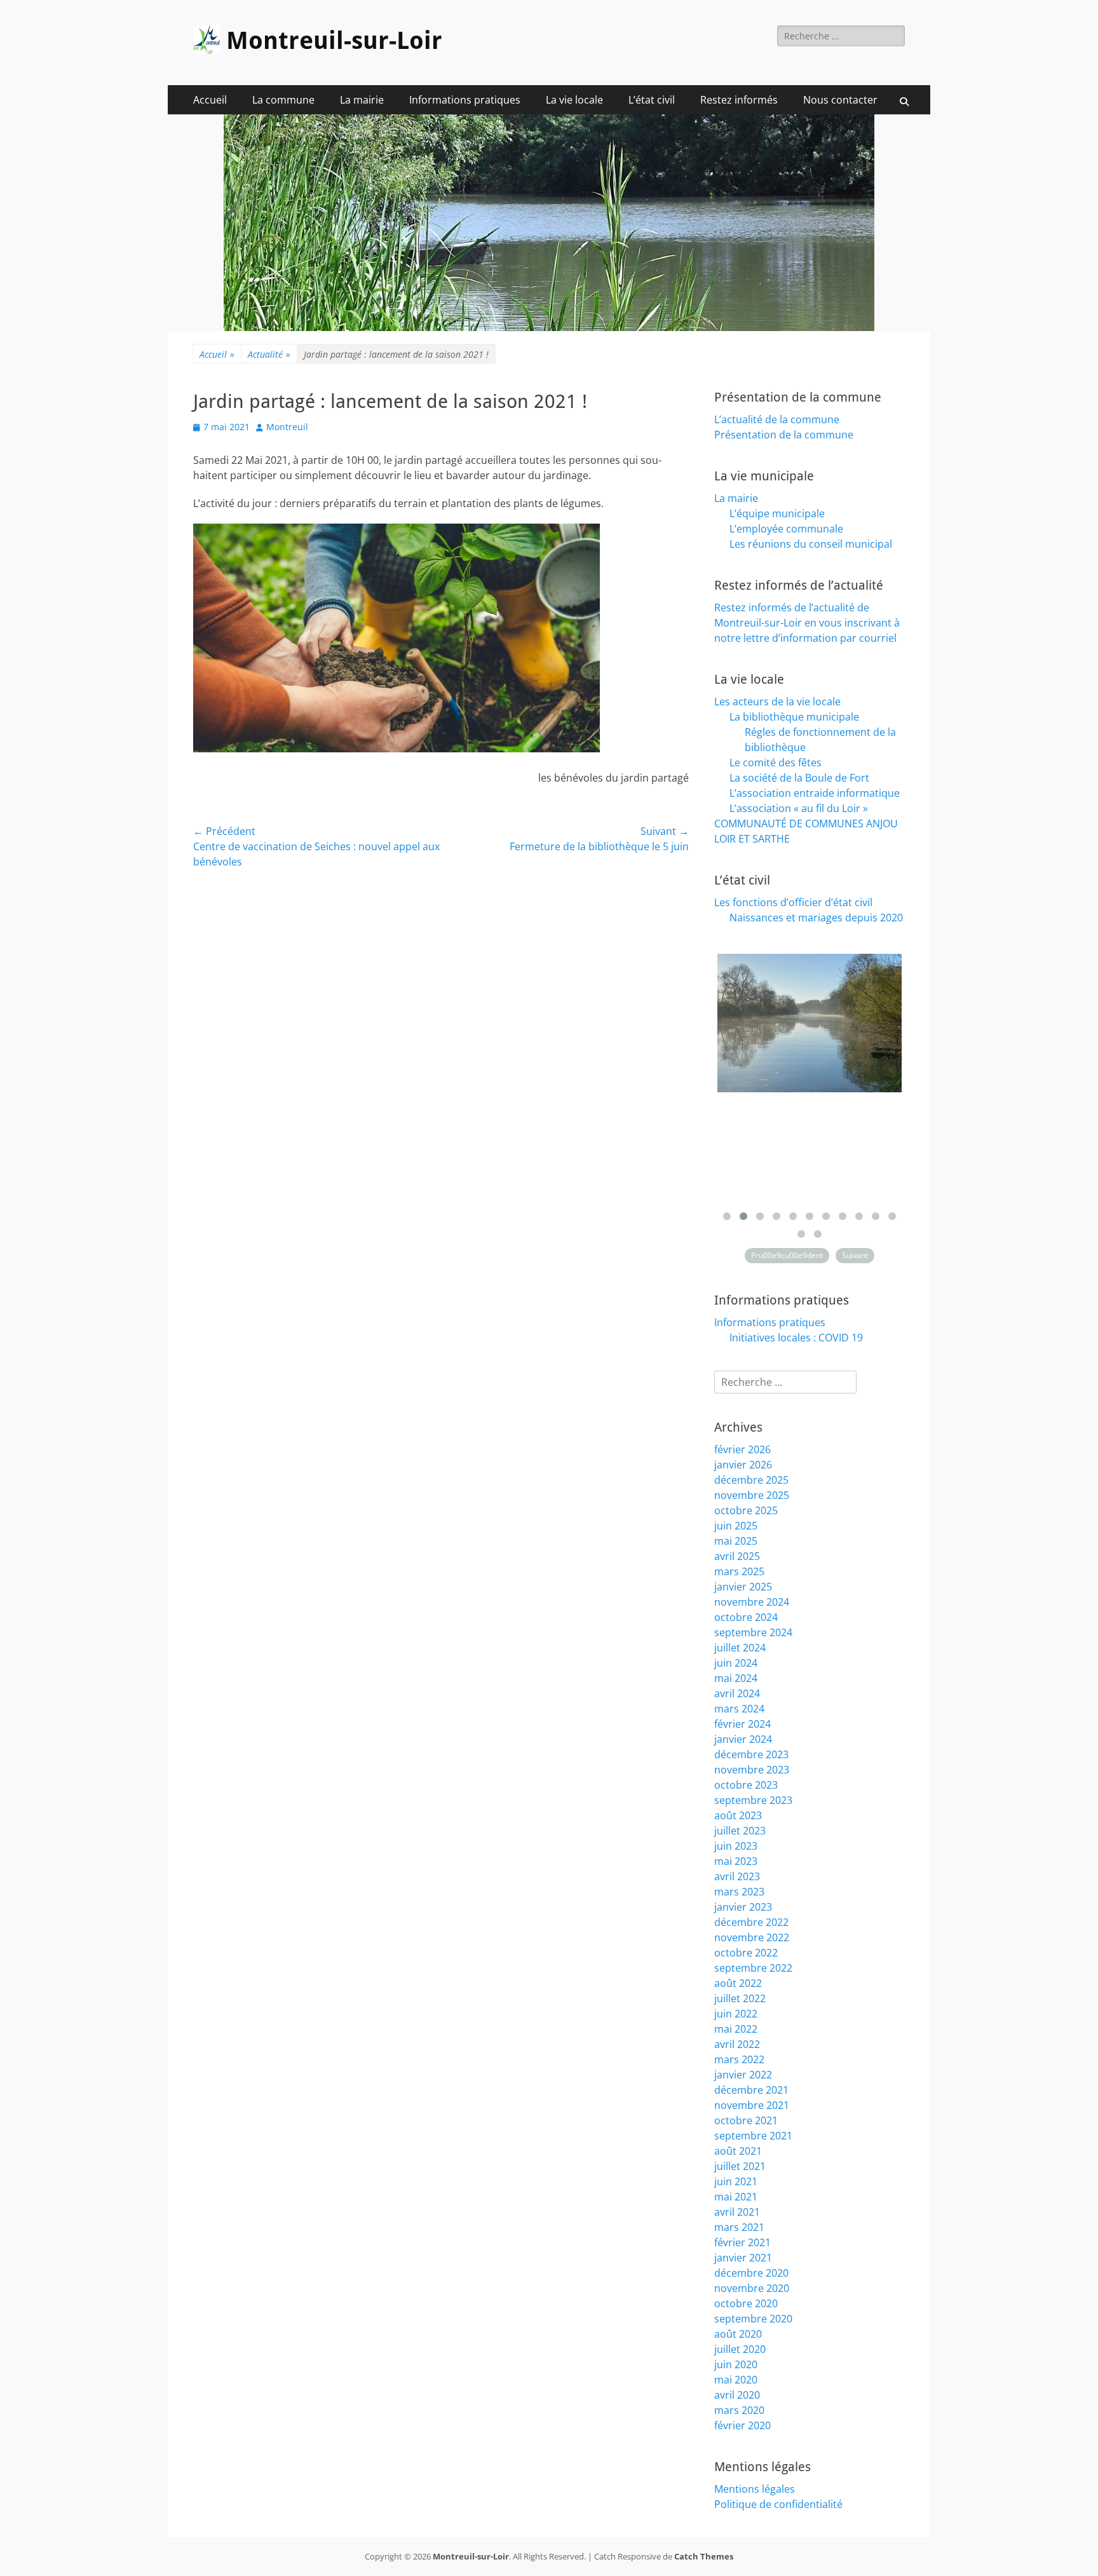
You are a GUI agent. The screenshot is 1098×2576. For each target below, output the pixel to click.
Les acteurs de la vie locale (777, 702)
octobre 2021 (746, 2120)
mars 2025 (739, 1571)
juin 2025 (736, 1526)
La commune (283, 100)
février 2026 (742, 1449)
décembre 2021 (751, 2090)
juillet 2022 (740, 1998)
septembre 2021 (753, 2136)
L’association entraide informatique (815, 793)
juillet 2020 (740, 2349)
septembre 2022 (753, 1968)
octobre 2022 (746, 1953)
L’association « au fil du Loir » (799, 808)
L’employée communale (786, 529)
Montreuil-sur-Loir (334, 41)
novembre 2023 (752, 1770)
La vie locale (574, 100)
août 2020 (738, 2334)
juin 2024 (736, 1663)
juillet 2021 (740, 2166)
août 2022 (738, 1983)
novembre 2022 (752, 1937)
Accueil (210, 100)
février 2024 (742, 1724)
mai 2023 (736, 1861)
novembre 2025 (752, 1495)
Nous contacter (840, 100)
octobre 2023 (746, 1785)
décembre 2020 (751, 2273)
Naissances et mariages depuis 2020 (816, 918)
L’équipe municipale (777, 513)
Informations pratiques (465, 100)
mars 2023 (739, 1892)
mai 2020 (736, 2380)
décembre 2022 (751, 1922)
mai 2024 (736, 1678)
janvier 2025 (743, 1587)
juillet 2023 (740, 1831)
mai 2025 (736, 1541)
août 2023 (738, 1815)
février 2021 (742, 2242)
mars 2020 (739, 2410)
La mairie (362, 100)
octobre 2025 (746, 1510)
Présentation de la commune (784, 435)
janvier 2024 (743, 1739)
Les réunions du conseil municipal (811, 544)
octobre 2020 (746, 2303)
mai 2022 (736, 2029)
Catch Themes (704, 2556)
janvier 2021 (743, 2258)
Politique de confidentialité (778, 2504)
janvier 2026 (743, 1465)
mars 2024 (739, 1709)
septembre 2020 (753, 2319)
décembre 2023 (751, 1754)
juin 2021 (736, 2181)
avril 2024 (737, 1693)
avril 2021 (737, 2212)
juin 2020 (736, 2364)
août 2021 (738, 2151)
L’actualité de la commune (777, 419)
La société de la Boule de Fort (799, 778)
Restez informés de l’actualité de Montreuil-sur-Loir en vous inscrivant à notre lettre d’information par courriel (807, 623)
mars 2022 (739, 2059)
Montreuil (287, 427)
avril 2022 (737, 2044)
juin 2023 (736, 1846)
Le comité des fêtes (776, 763)
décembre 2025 (751, 1480)
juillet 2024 (740, 1648)
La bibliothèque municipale (794, 717)
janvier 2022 (743, 2075)
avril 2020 (737, 2395)
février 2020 (742, 2425)
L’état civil (652, 100)
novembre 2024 (752, 1602)
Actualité (269, 354)
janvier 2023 (743, 1907)
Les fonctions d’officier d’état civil (793, 902)
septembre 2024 (753, 1632)
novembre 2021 (752, 2105)
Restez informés (739, 100)
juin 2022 (736, 2014)
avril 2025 (737, 1556)
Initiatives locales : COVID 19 (796, 1338)
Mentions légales (755, 2489)
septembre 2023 (753, 1800)
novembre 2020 (752, 2288)
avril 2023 (737, 1876)
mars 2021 (739, 2227)
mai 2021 (736, 2197)
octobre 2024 (746, 1617)
